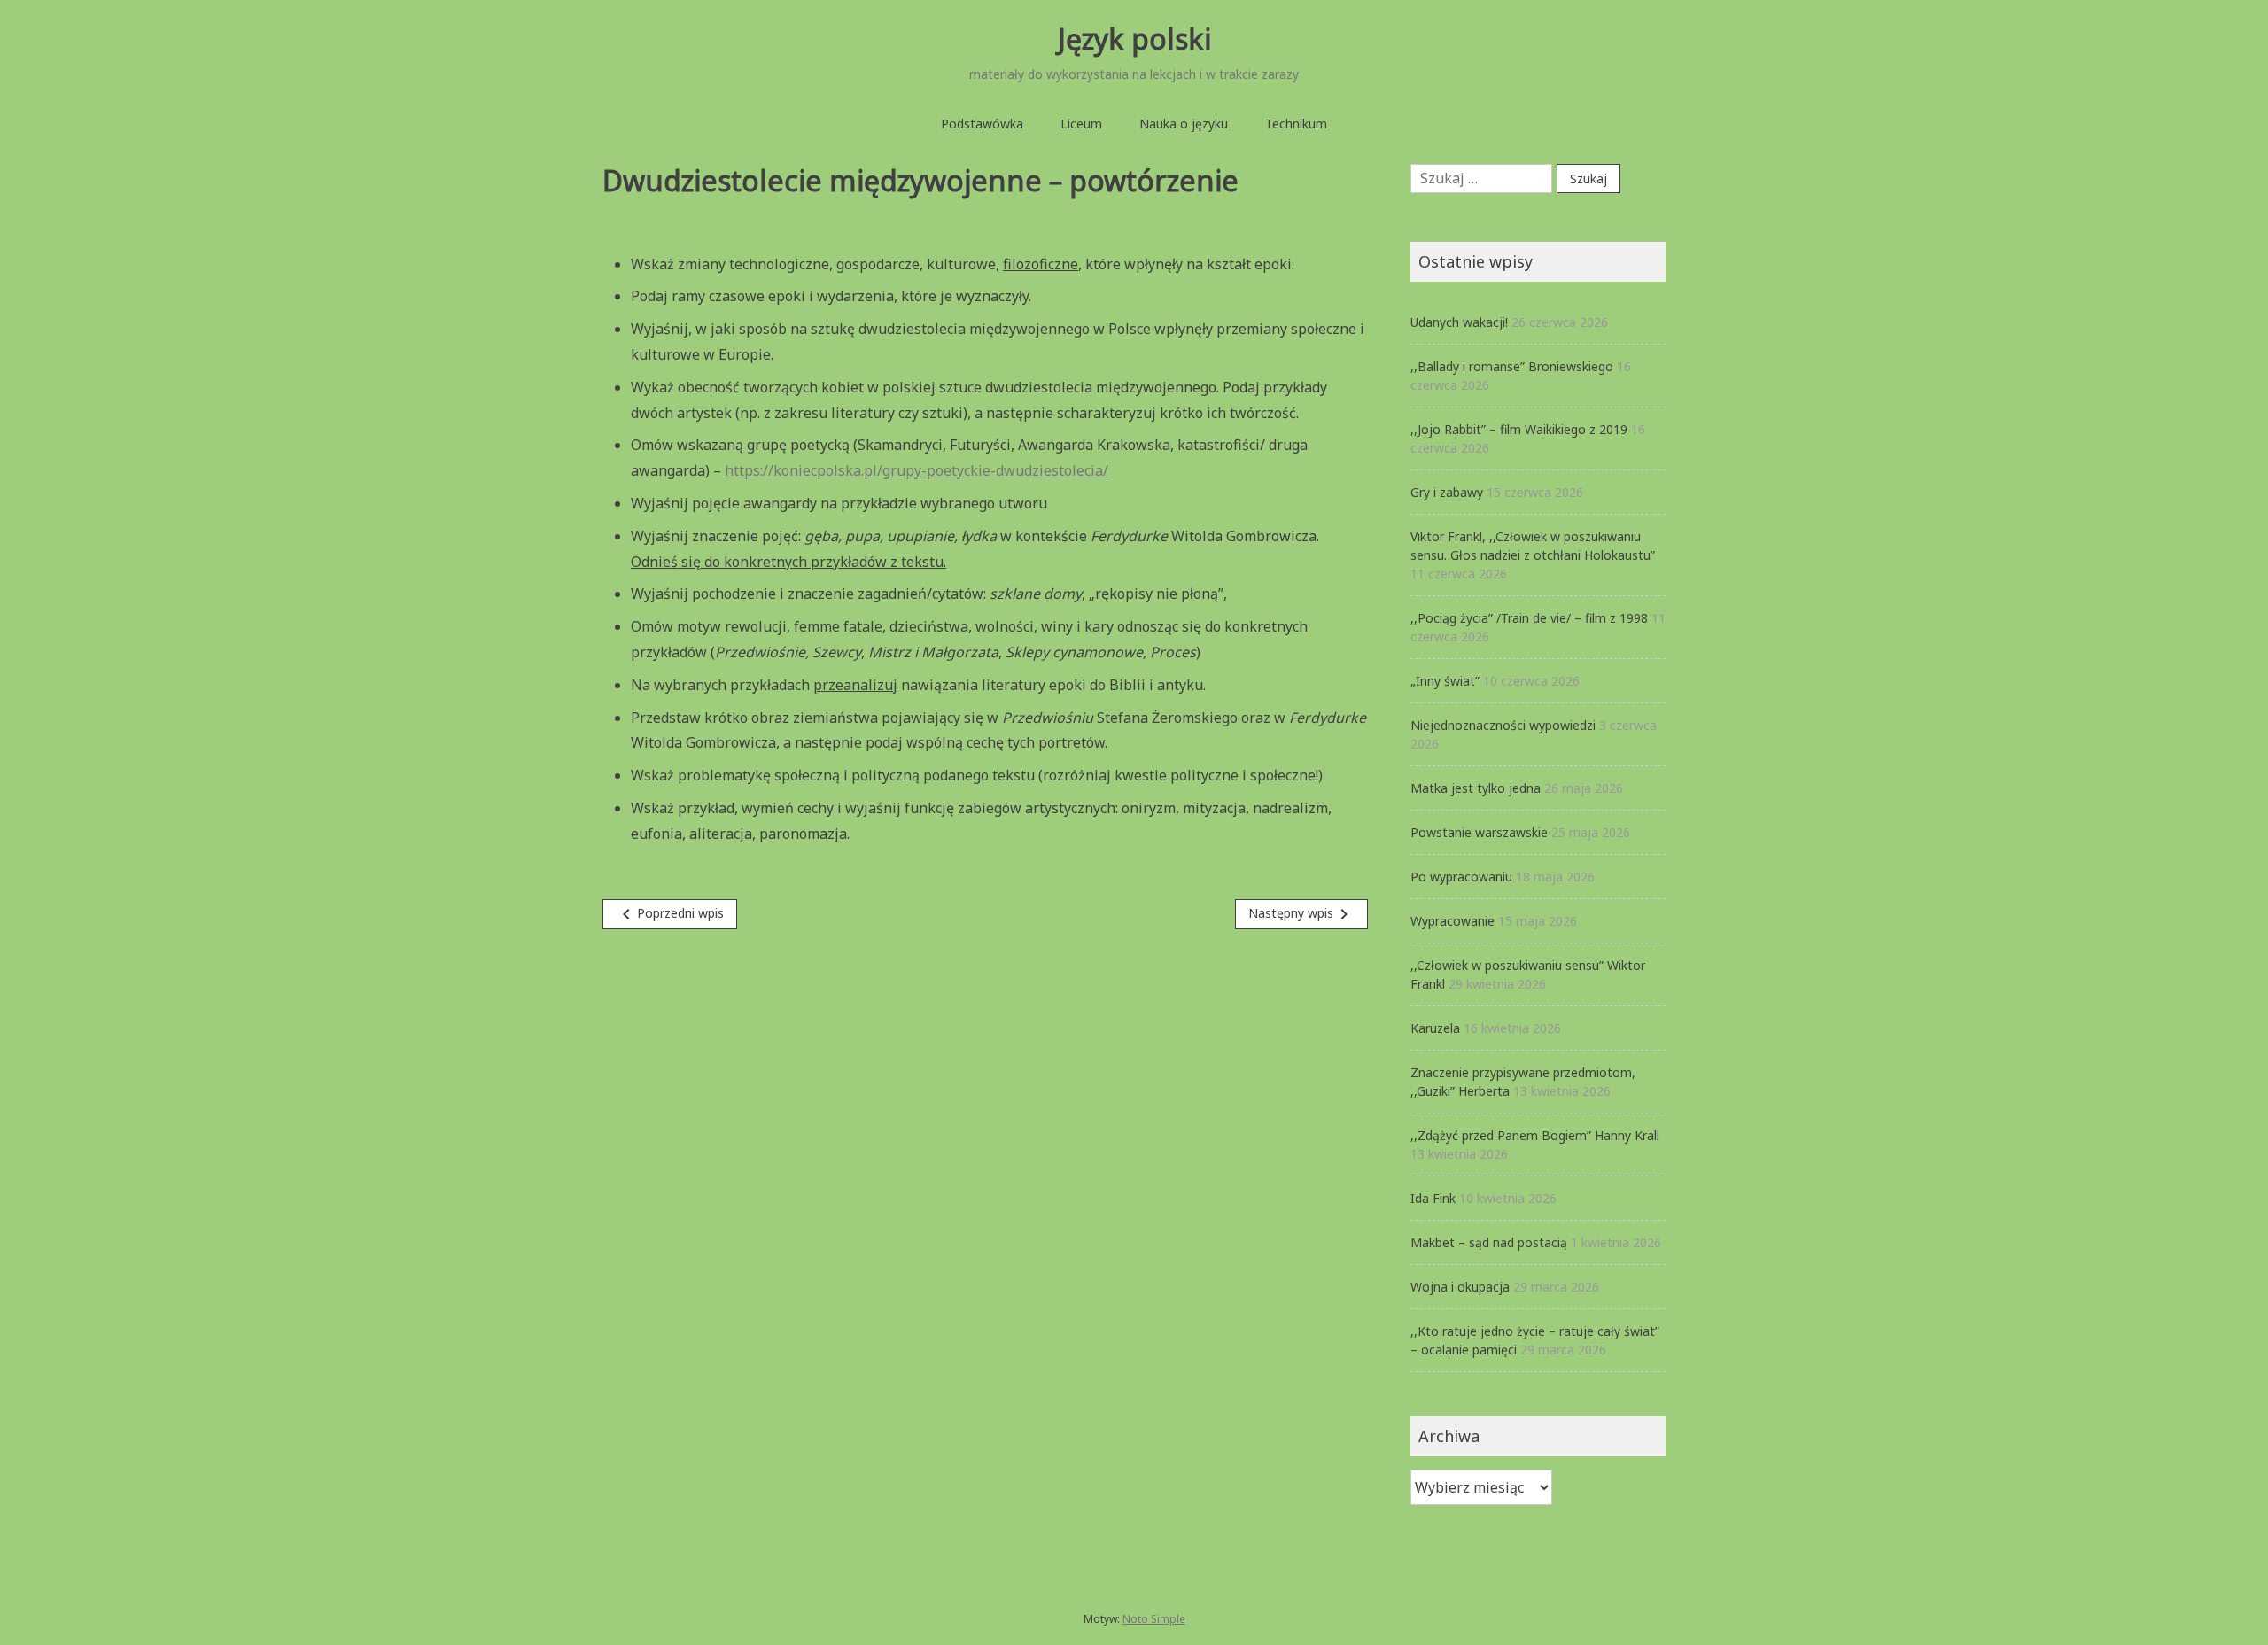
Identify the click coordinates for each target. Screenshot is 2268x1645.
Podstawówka (982, 124)
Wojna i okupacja (1460, 1287)
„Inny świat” (1445, 681)
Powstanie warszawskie (1479, 832)
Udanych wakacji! (1459, 322)
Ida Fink (1433, 1198)
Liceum (1081, 124)
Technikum (1296, 124)
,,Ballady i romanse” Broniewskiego (1512, 366)
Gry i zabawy (1447, 492)
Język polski (1134, 39)
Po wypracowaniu (1461, 877)
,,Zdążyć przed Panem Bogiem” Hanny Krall (1535, 1135)
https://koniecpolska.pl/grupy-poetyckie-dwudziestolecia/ (917, 470)
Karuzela (1435, 1028)
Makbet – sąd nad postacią (1489, 1242)
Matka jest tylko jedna (1476, 788)
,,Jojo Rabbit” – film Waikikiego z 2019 (1519, 429)
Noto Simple (1154, 1619)
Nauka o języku (1184, 124)
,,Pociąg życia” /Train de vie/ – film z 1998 (1529, 618)
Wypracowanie (1452, 921)
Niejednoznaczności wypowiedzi (1503, 725)
